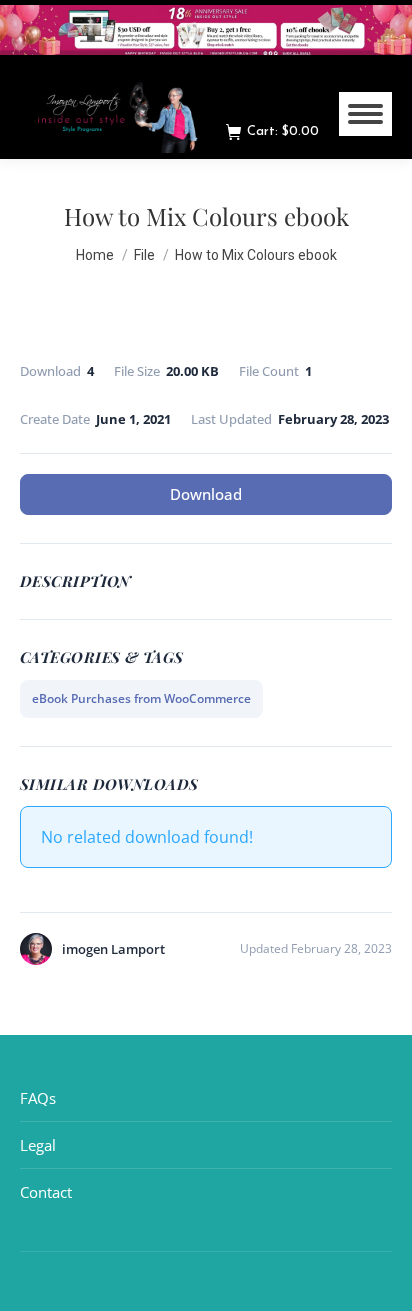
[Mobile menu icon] (365, 114)
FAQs (38, 1098)
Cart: (283, 131)
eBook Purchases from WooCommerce (141, 698)
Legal (38, 1145)
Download (206, 494)
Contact (46, 1192)
